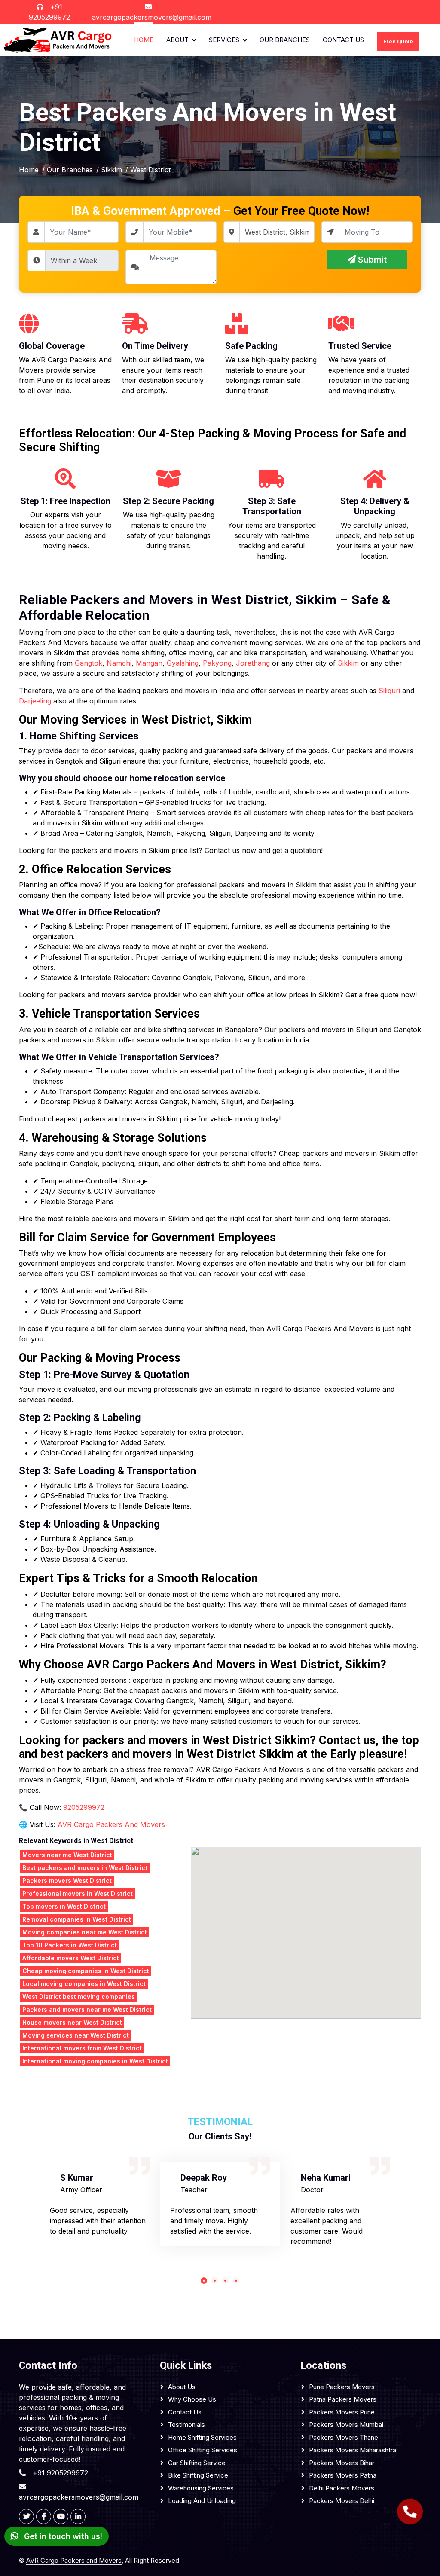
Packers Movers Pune (342, 2412)
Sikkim (348, 663)
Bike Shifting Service (198, 2475)
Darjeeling (35, 701)
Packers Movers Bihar (342, 2463)
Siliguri (389, 691)
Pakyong (217, 663)
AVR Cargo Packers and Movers (74, 2560)
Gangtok (89, 663)
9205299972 (84, 1807)
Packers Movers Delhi (342, 2501)
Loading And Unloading (202, 2501)
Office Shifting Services (203, 2450)
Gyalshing (183, 663)
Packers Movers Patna (343, 2475)
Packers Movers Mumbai (346, 2425)
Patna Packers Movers (343, 2399)
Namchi (119, 663)
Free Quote (398, 41)
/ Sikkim (109, 170)
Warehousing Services (201, 2488)
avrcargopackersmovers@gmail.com (152, 17)
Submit (371, 260)
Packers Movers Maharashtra (353, 2450)
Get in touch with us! (62, 2536)
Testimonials (186, 2425)
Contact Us (343, 40)
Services (224, 40)
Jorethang (253, 663)
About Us (182, 2387)
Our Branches (285, 40)
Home (144, 40)
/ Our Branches (67, 170)
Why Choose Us (192, 2399)
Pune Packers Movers (342, 2387)
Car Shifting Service (197, 2463)
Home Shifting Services (202, 2437)
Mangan (149, 663)
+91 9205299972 (60, 2473)
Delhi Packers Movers (342, 2488)
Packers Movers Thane (344, 2437)
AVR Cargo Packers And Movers (111, 1824)
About (177, 40)
